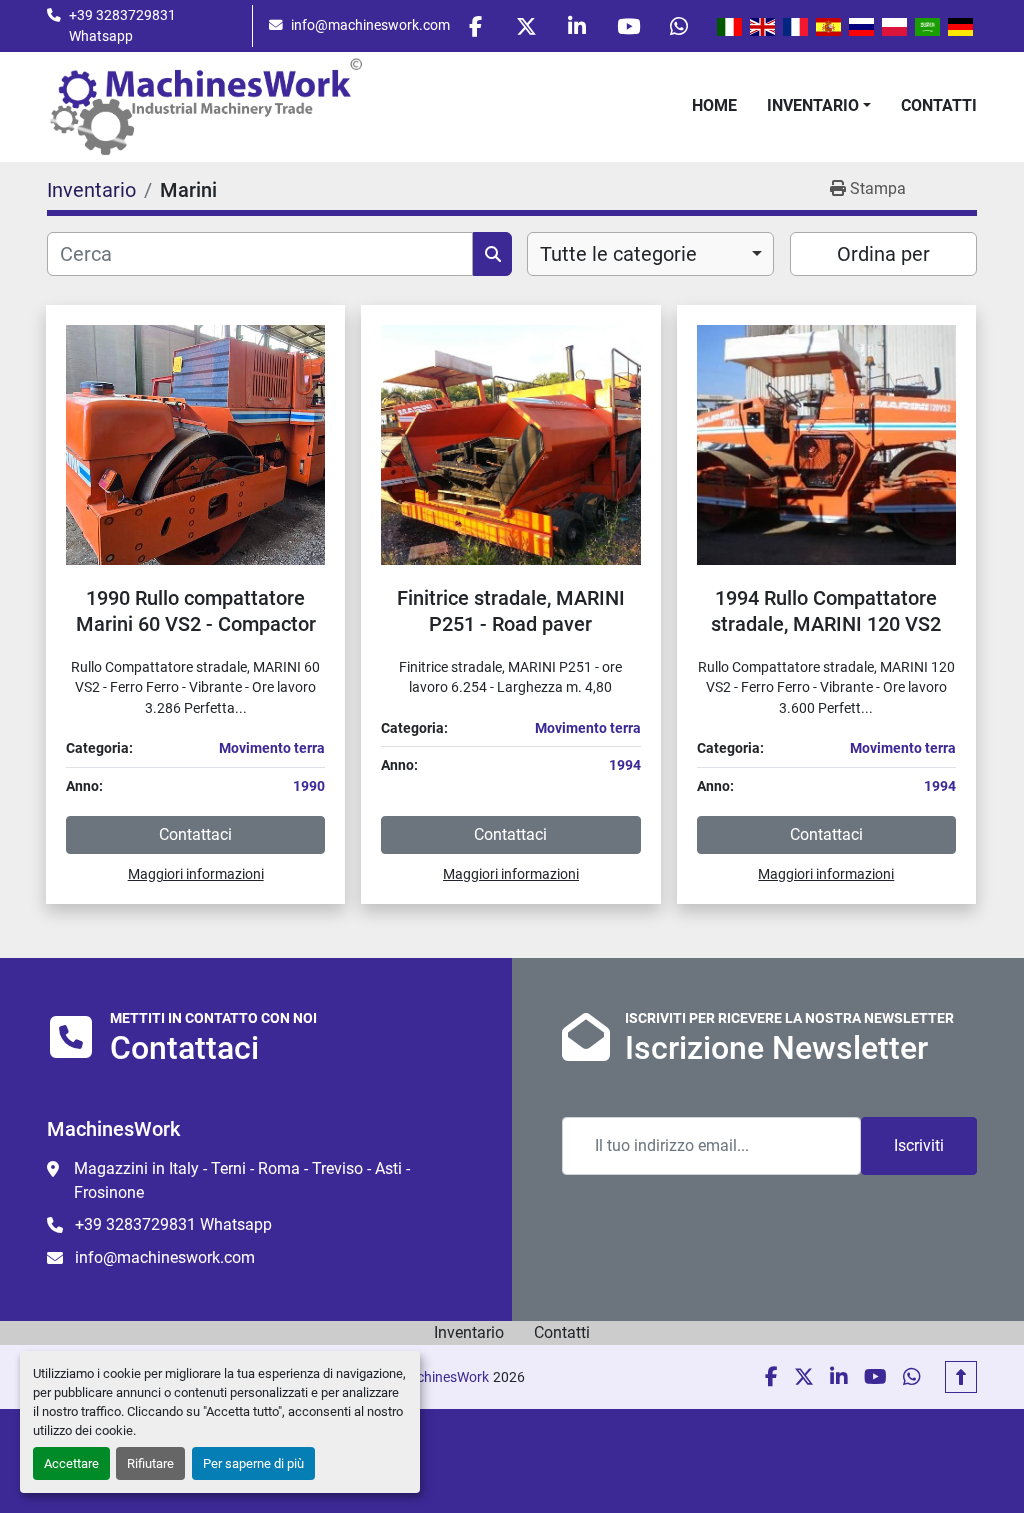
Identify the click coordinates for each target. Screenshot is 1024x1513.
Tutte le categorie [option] (618, 254)
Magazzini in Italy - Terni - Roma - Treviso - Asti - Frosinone (242, 1180)
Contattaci (195, 834)
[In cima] (961, 1377)
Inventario (813, 105)
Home (714, 105)
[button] (819, 106)
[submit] (492, 254)
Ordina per (883, 254)
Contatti (939, 105)
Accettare (71, 1463)
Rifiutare (150, 1463)
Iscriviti (919, 1145)
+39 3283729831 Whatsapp (122, 25)
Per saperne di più (253, 1463)
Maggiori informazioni (196, 874)
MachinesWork (443, 1377)
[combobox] (650, 254)
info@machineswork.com (370, 25)
